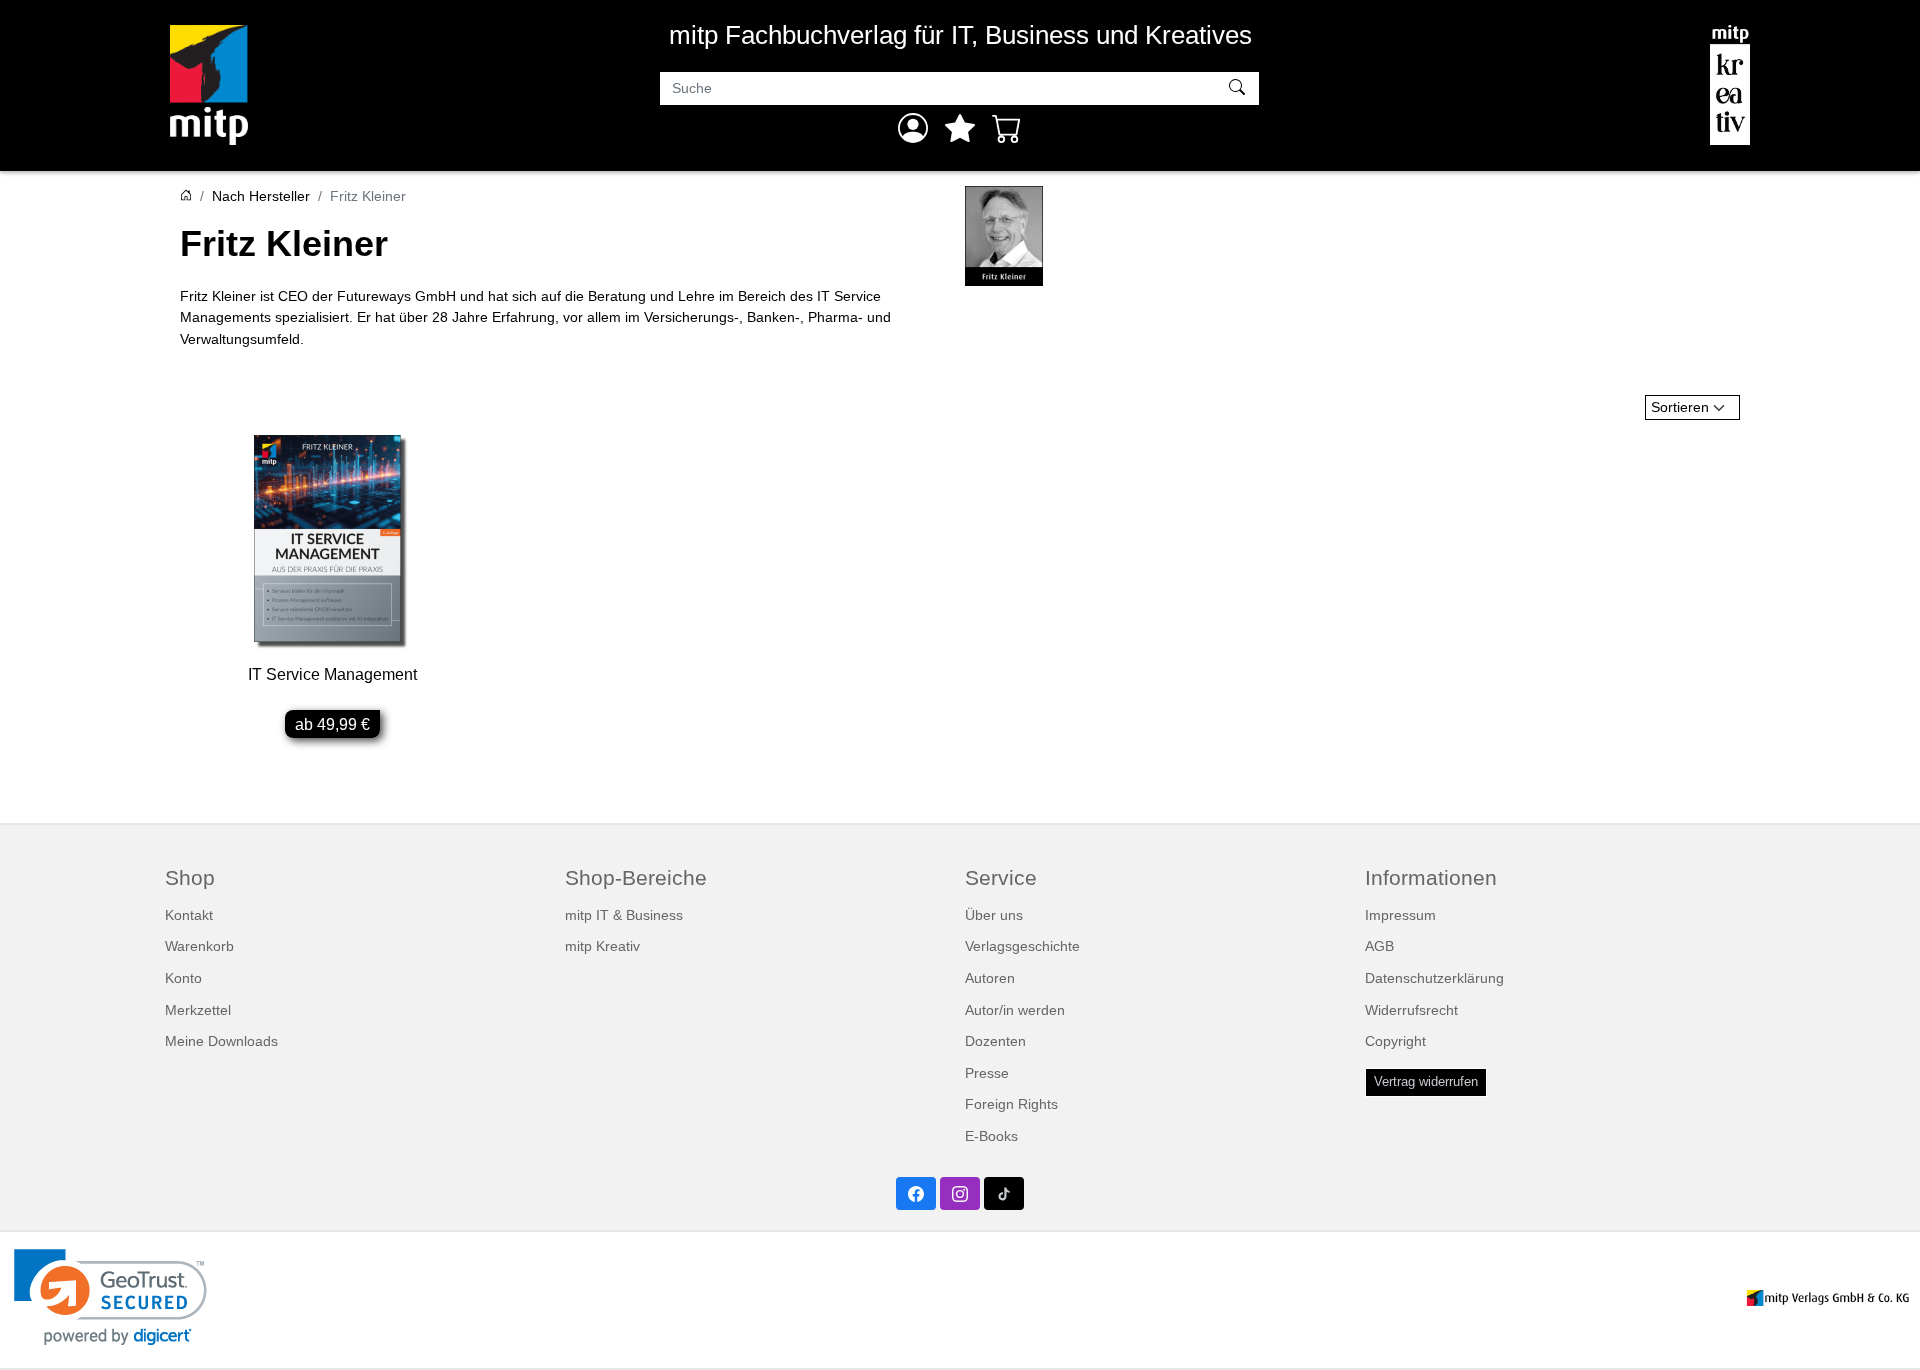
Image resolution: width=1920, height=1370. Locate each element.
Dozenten (995, 1041)
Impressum (1400, 915)
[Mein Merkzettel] (960, 128)
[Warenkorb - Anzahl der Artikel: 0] (1007, 128)
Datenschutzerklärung (1434, 978)
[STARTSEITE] (186, 196)
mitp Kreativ (602, 946)
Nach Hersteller (261, 196)
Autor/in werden (1015, 1010)
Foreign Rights (1011, 1104)
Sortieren (1680, 407)
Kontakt (189, 915)
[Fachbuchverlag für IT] (209, 85)
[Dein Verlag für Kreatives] (1730, 85)
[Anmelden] (913, 128)
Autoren (990, 978)
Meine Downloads (221, 1041)
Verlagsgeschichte (1022, 946)
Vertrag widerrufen (1426, 1082)
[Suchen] (1239, 89)
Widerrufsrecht (1411, 1010)
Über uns (994, 915)
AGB (1379, 946)
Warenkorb (199, 946)
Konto (183, 978)
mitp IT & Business (624, 915)
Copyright (1395, 1041)
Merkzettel (198, 1010)
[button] (110, 1297)
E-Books (991, 1136)
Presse (987, 1073)
